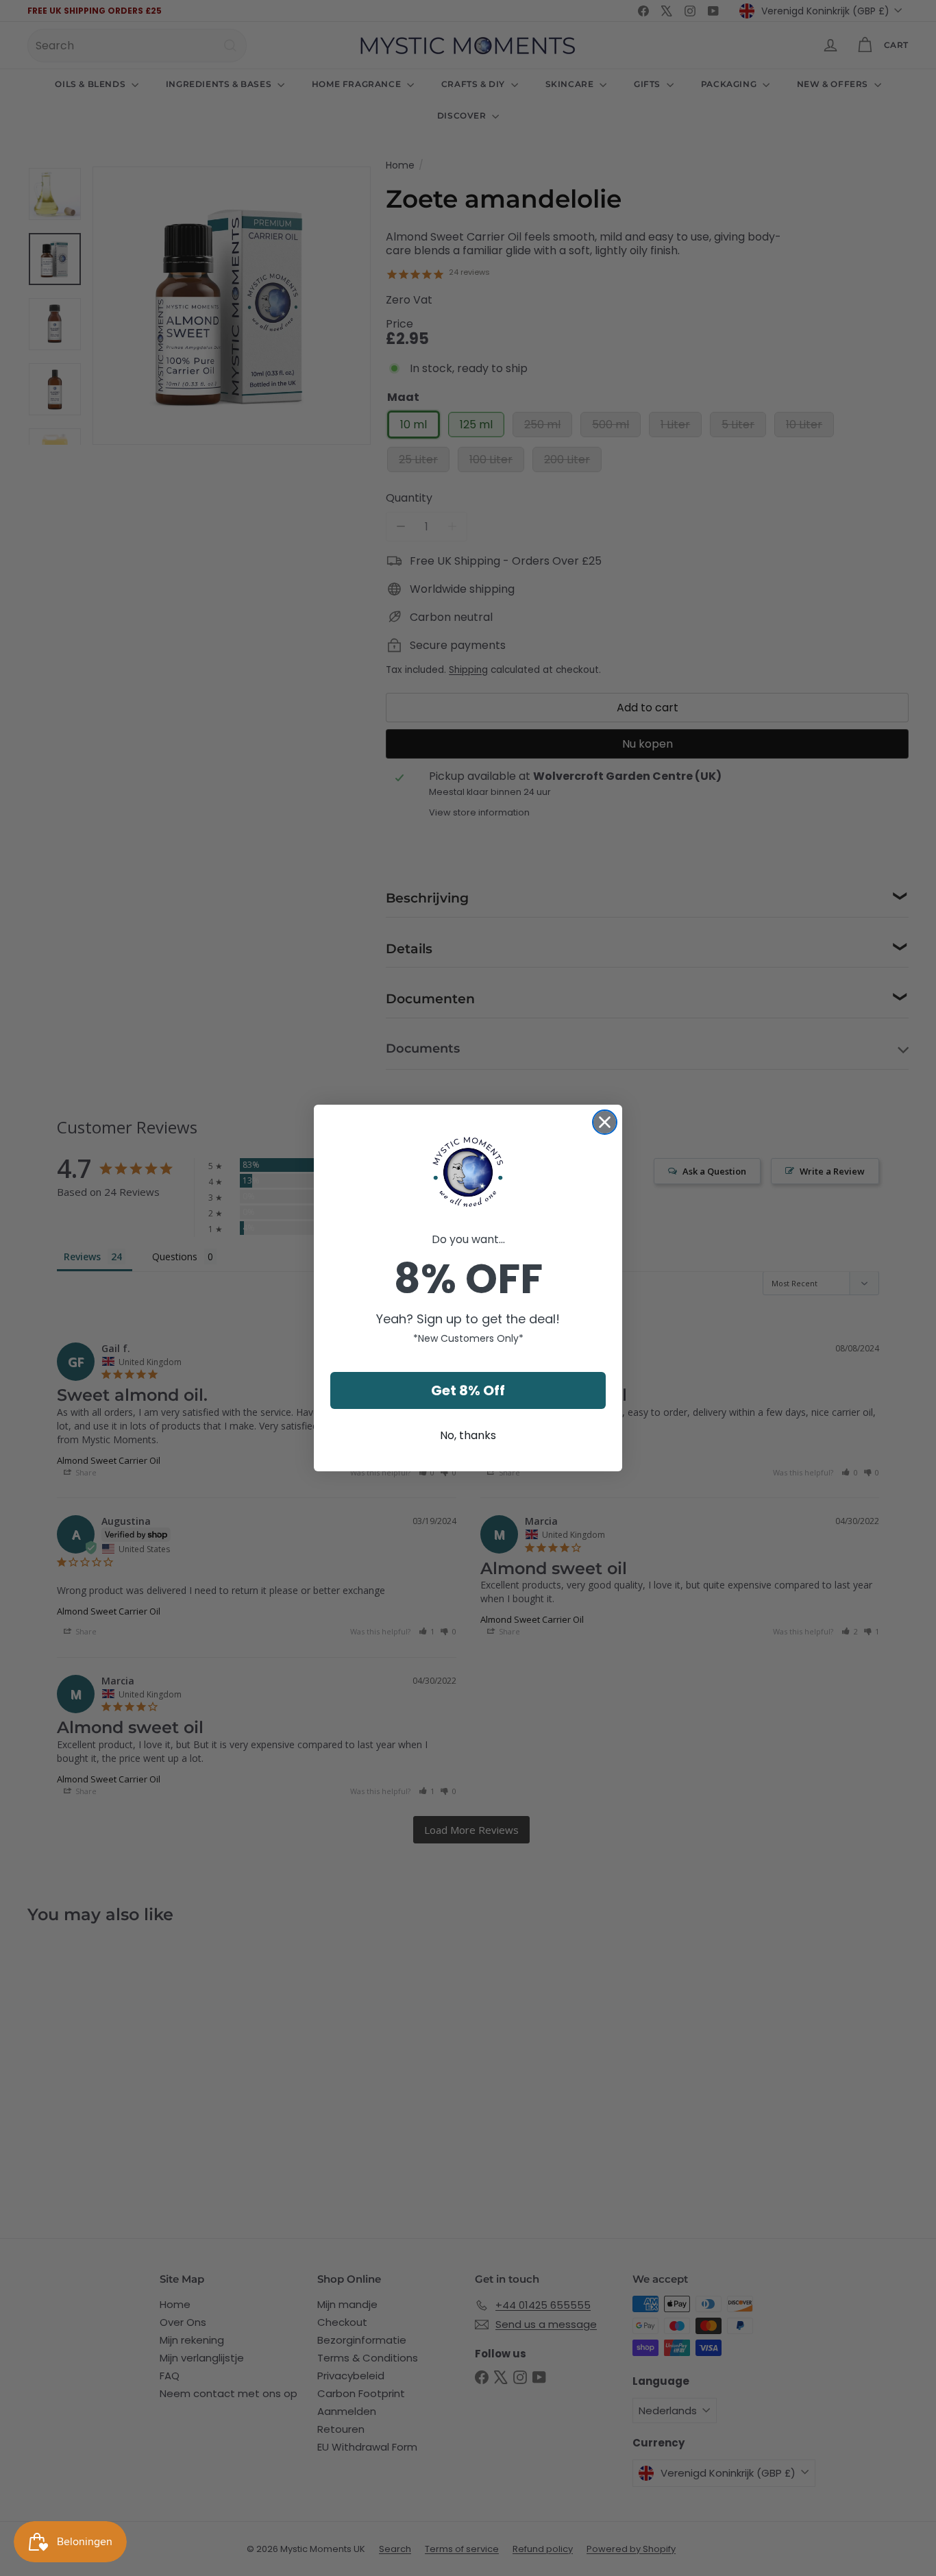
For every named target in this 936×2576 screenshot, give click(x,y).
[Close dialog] (605, 1122)
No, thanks (468, 1435)
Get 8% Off (468, 1390)
